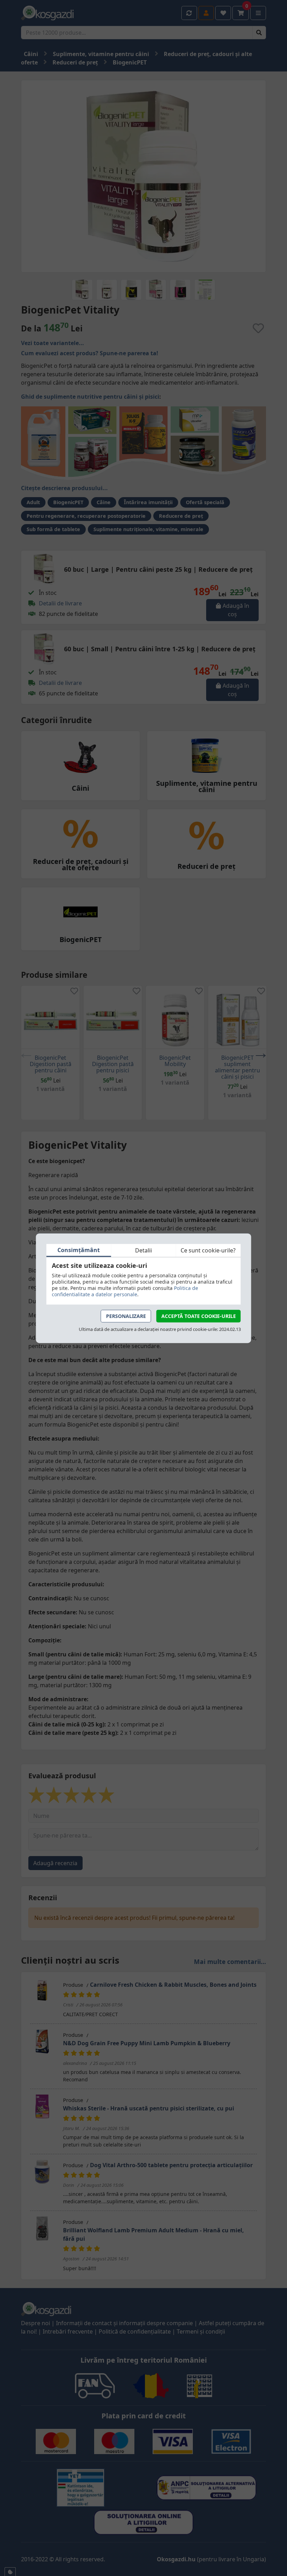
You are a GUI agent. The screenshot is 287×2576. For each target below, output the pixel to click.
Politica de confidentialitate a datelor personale (125, 1291)
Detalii (143, 1250)
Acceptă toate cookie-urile (199, 1316)
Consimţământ (79, 1250)
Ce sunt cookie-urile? (208, 1250)
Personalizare (126, 1316)
